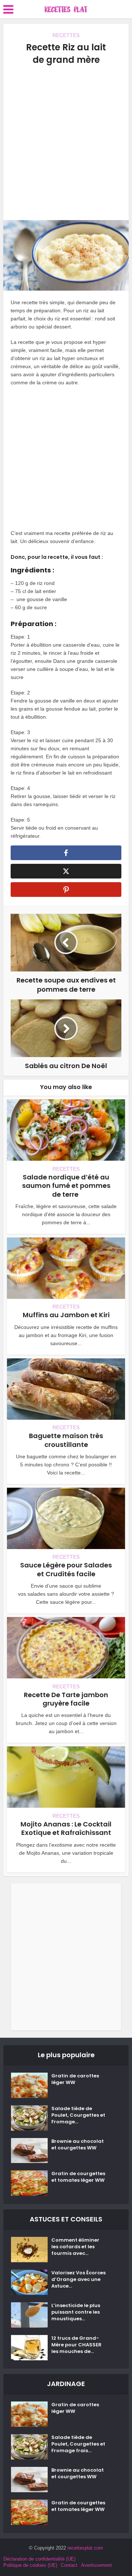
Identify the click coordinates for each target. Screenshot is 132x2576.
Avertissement (96, 2565)
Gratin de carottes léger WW (75, 2079)
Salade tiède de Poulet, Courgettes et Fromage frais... (78, 2444)
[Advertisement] (66, 143)
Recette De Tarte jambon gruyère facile (66, 1699)
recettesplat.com (85, 2548)
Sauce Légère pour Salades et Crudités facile (66, 1569)
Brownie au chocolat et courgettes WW (78, 2145)
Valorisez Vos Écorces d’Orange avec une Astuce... (78, 2279)
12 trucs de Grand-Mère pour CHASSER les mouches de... (76, 2345)
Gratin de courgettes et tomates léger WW (78, 2177)
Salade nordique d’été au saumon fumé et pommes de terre (66, 1186)
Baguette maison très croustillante (66, 1440)
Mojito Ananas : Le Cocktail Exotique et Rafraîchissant (66, 1828)
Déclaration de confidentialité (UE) (39, 2559)
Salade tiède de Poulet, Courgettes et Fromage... (78, 2115)
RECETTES (66, 35)
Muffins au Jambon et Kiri (66, 1315)
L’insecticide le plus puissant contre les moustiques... (76, 2312)
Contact (69, 2565)
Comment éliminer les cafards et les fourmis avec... (75, 2247)
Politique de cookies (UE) (30, 2565)
